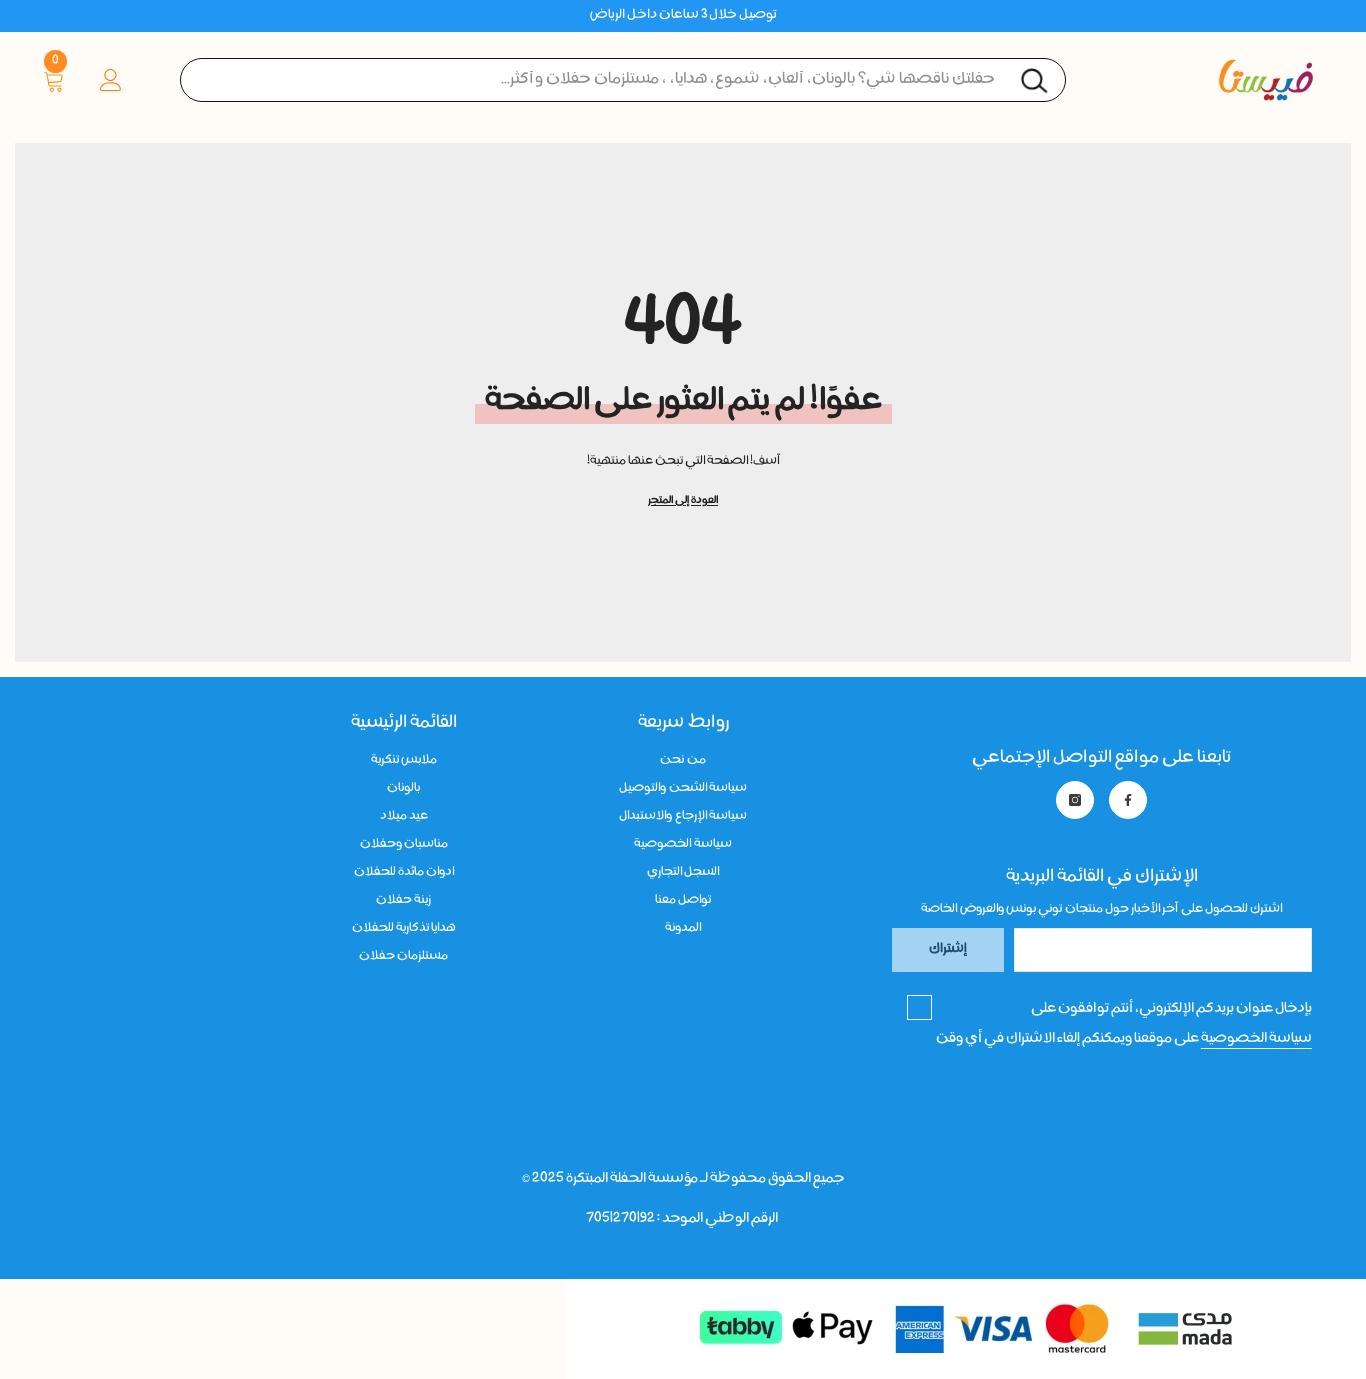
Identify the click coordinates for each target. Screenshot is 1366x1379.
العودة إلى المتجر (683, 501)
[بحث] (623, 80)
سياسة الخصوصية (1256, 1039)
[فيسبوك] (1128, 800)
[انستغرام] (1075, 800)
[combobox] (623, 80)
